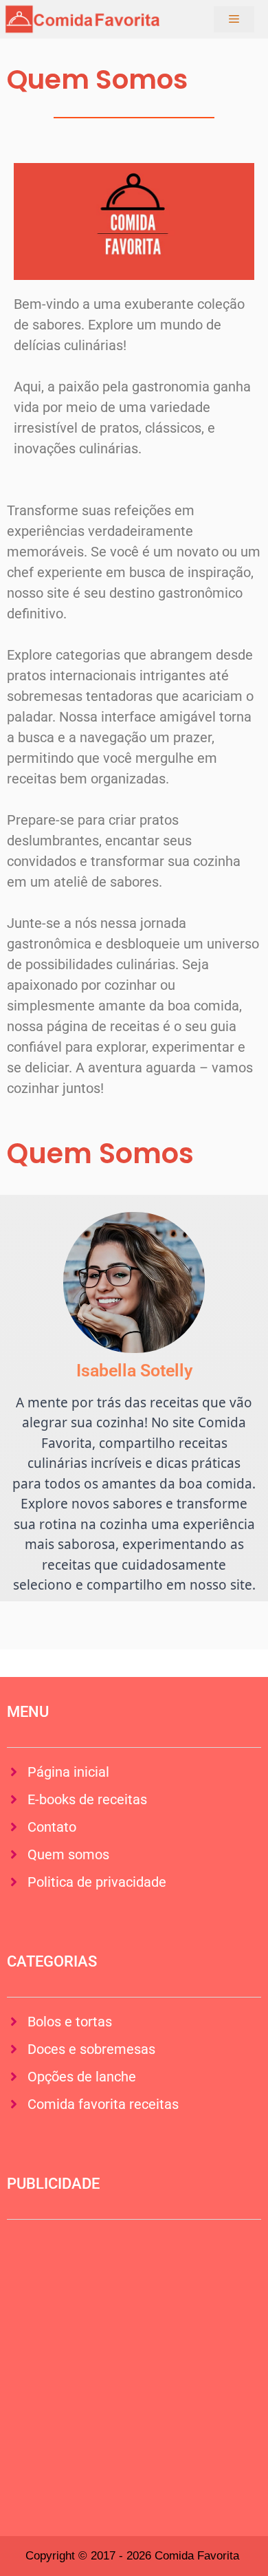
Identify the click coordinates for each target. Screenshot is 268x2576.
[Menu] (234, 19)
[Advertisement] (134, 2368)
